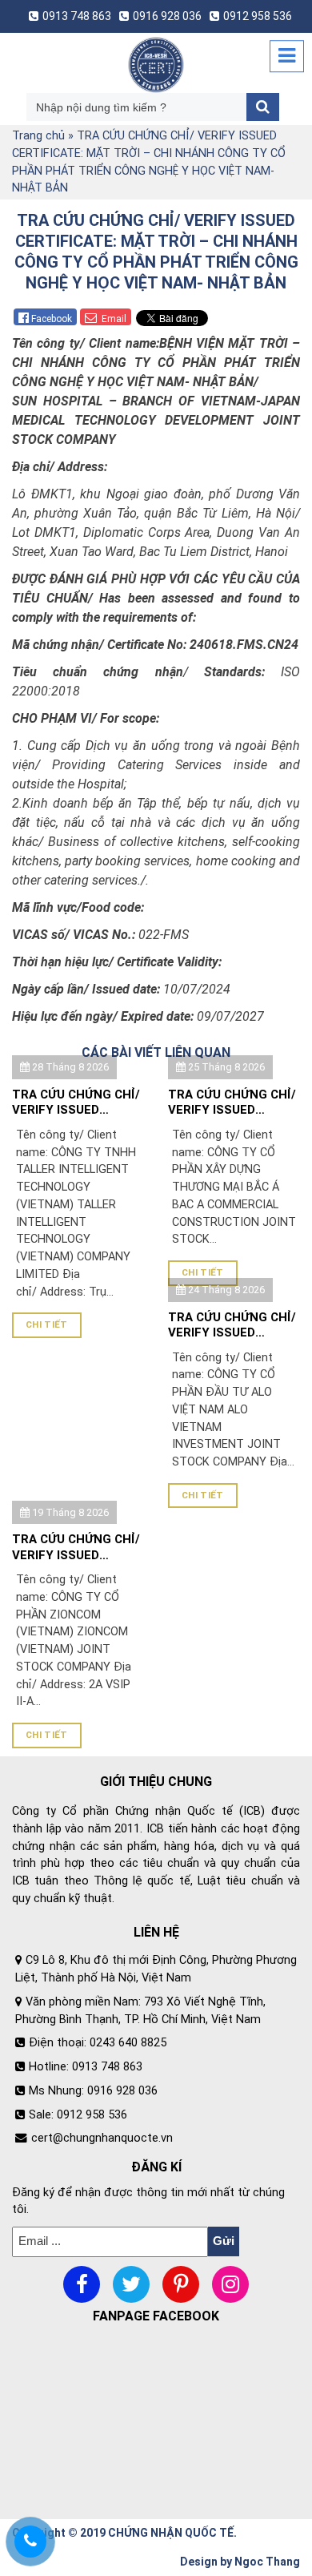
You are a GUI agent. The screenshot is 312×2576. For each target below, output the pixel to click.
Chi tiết (47, 1324)
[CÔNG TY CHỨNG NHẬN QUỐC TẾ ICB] (156, 65)
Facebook (52, 319)
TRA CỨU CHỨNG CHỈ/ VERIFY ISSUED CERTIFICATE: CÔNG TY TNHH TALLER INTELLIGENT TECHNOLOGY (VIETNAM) (76, 1103)
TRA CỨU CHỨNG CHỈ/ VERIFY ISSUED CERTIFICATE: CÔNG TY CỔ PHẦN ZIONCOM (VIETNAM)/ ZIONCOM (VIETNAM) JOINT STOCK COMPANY (76, 1548)
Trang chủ (38, 136)
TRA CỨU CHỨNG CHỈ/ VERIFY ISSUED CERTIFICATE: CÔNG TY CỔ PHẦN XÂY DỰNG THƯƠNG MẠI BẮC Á (232, 1103)
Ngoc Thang (267, 2562)
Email (113, 319)
